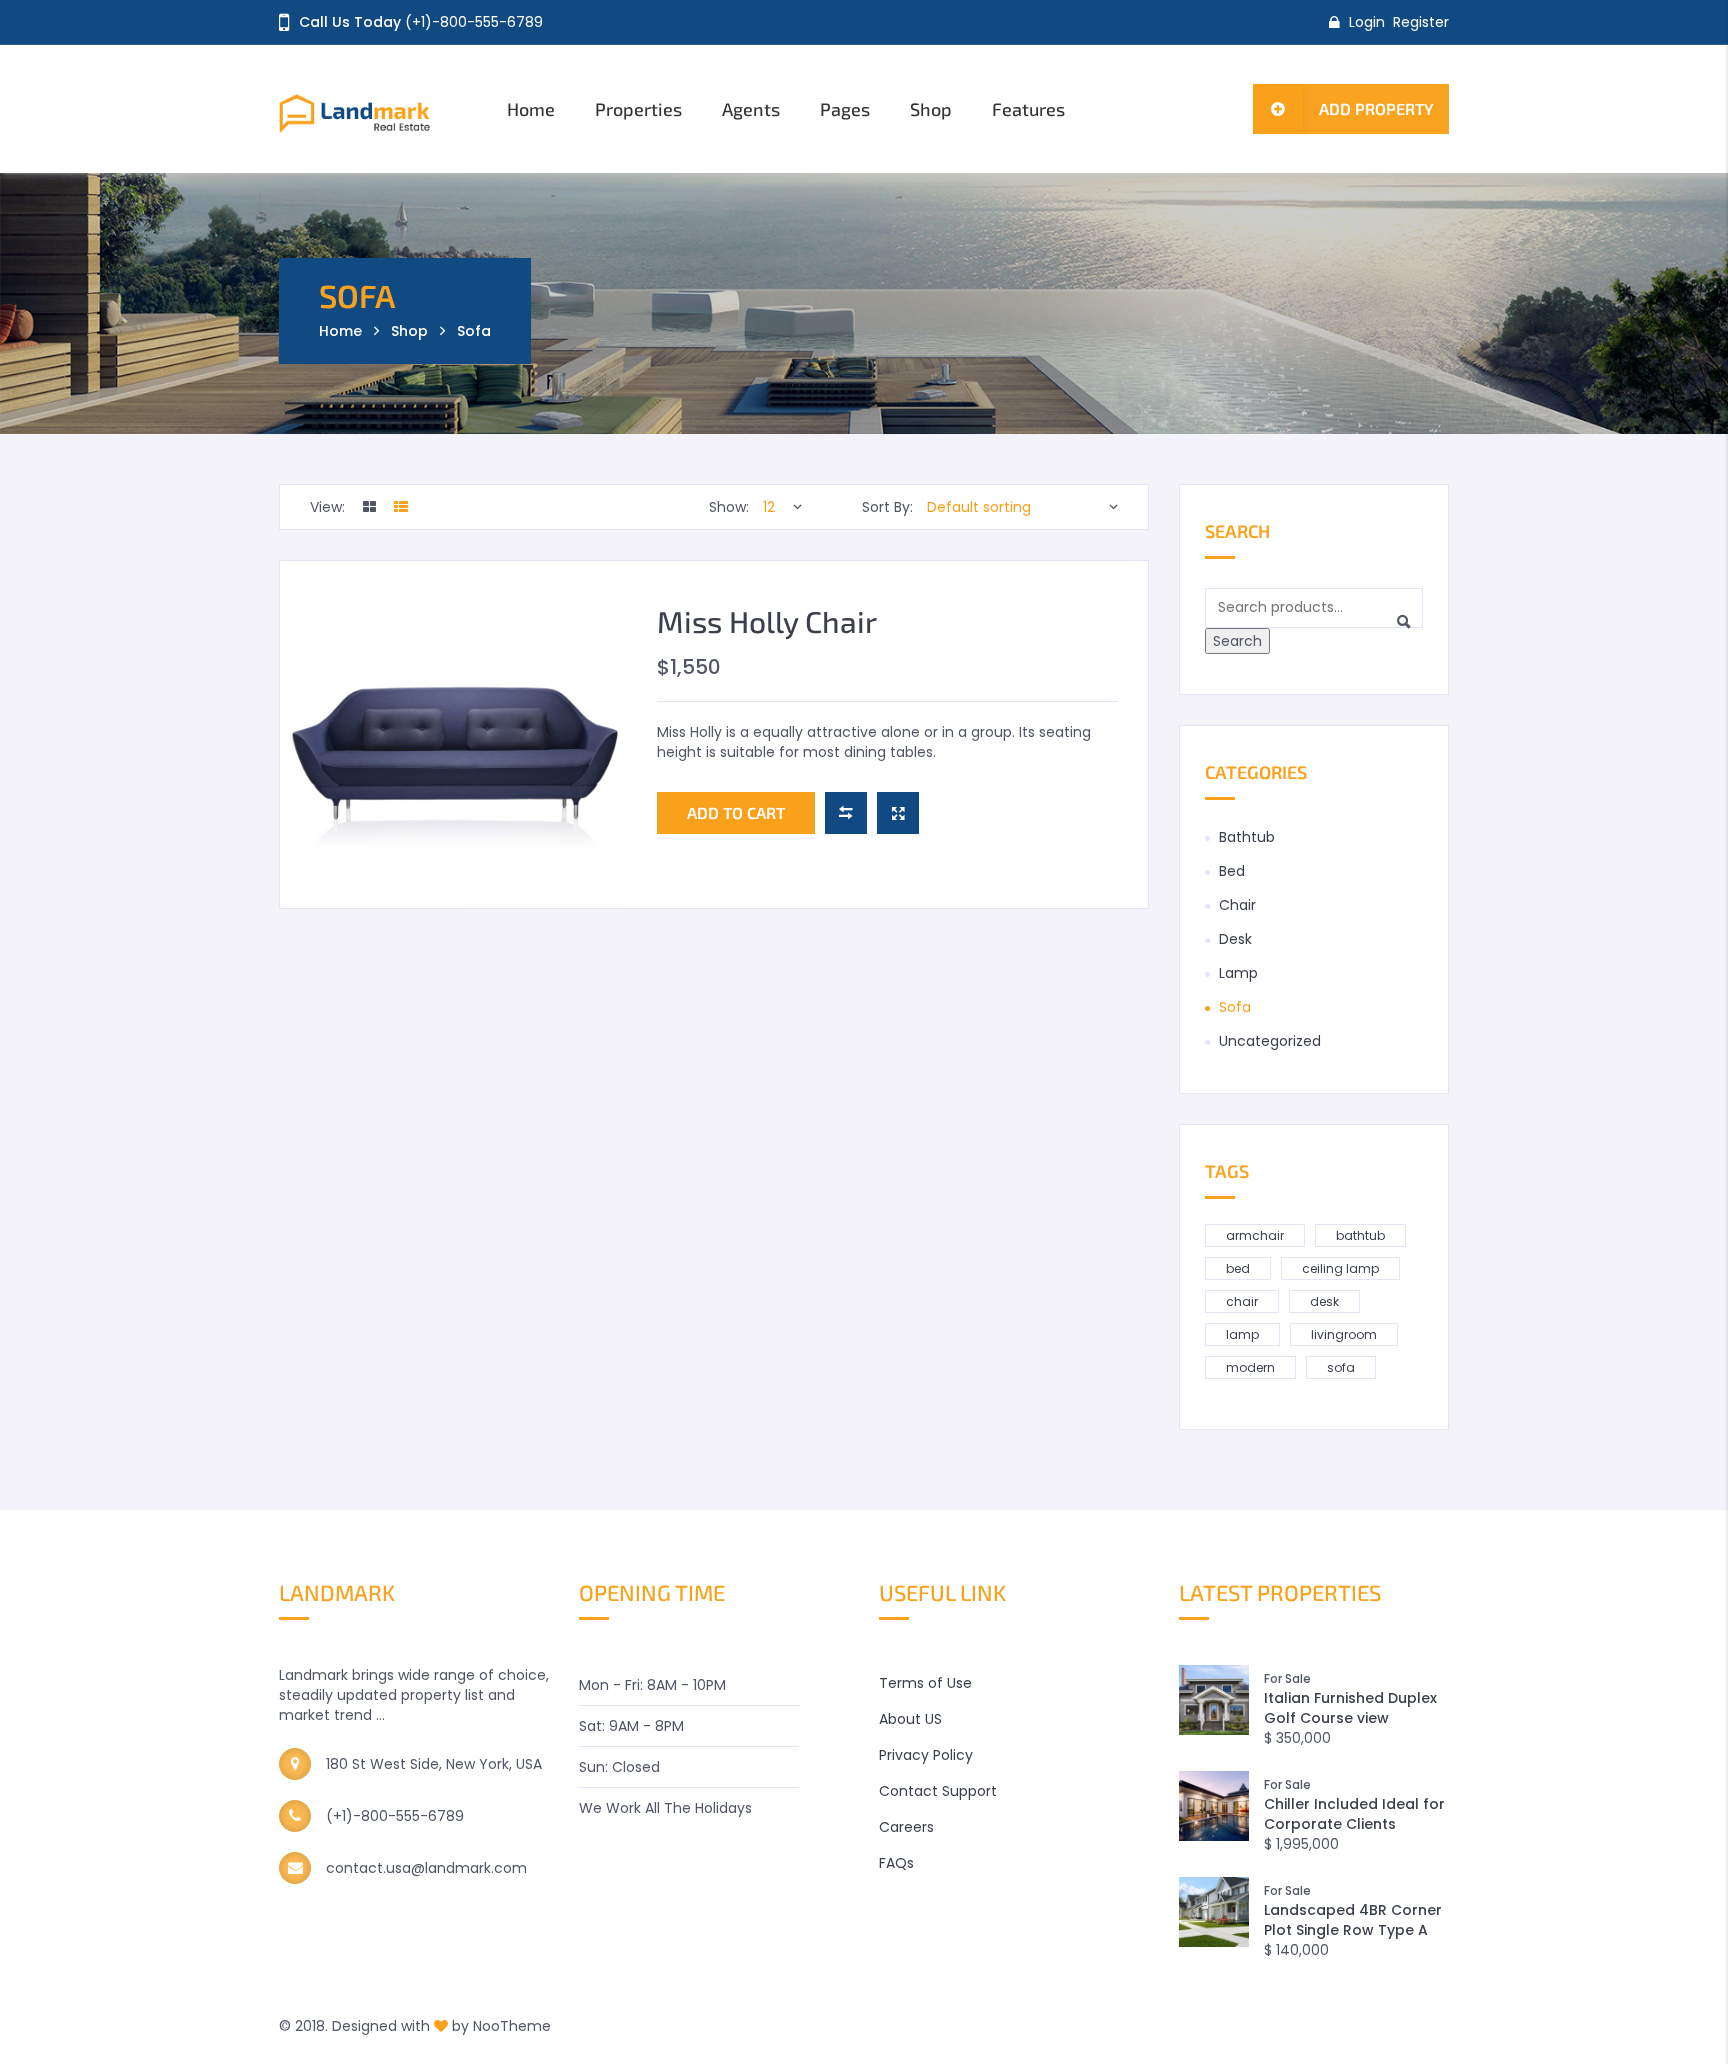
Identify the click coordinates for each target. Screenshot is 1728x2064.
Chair (1237, 905)
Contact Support (938, 1791)
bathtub (1360, 1235)
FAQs (896, 1863)
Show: (729, 507)
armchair (1255, 1235)
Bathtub (1247, 837)
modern (1250, 1367)
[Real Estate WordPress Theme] (376, 109)
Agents (751, 109)
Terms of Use (925, 1683)
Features (1028, 109)
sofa (1341, 1367)
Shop (931, 109)
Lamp (1238, 973)
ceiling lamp (1340, 1268)
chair (1242, 1301)
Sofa (1235, 1007)
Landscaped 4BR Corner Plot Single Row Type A (1353, 1920)
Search (1237, 641)
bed (1238, 1268)
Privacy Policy (926, 1755)
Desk (1235, 939)
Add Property (1376, 108)
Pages (845, 109)
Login (1367, 22)
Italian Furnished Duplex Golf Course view (1350, 1708)
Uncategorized (1270, 1041)
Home (531, 109)
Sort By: (887, 507)
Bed (1232, 871)
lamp (1242, 1334)
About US (910, 1719)
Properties (638, 109)
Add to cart (736, 812)
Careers (906, 1827)
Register (1421, 22)
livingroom (1344, 1334)
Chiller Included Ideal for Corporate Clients (1354, 1814)
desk (1324, 1301)
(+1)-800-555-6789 (474, 22)
